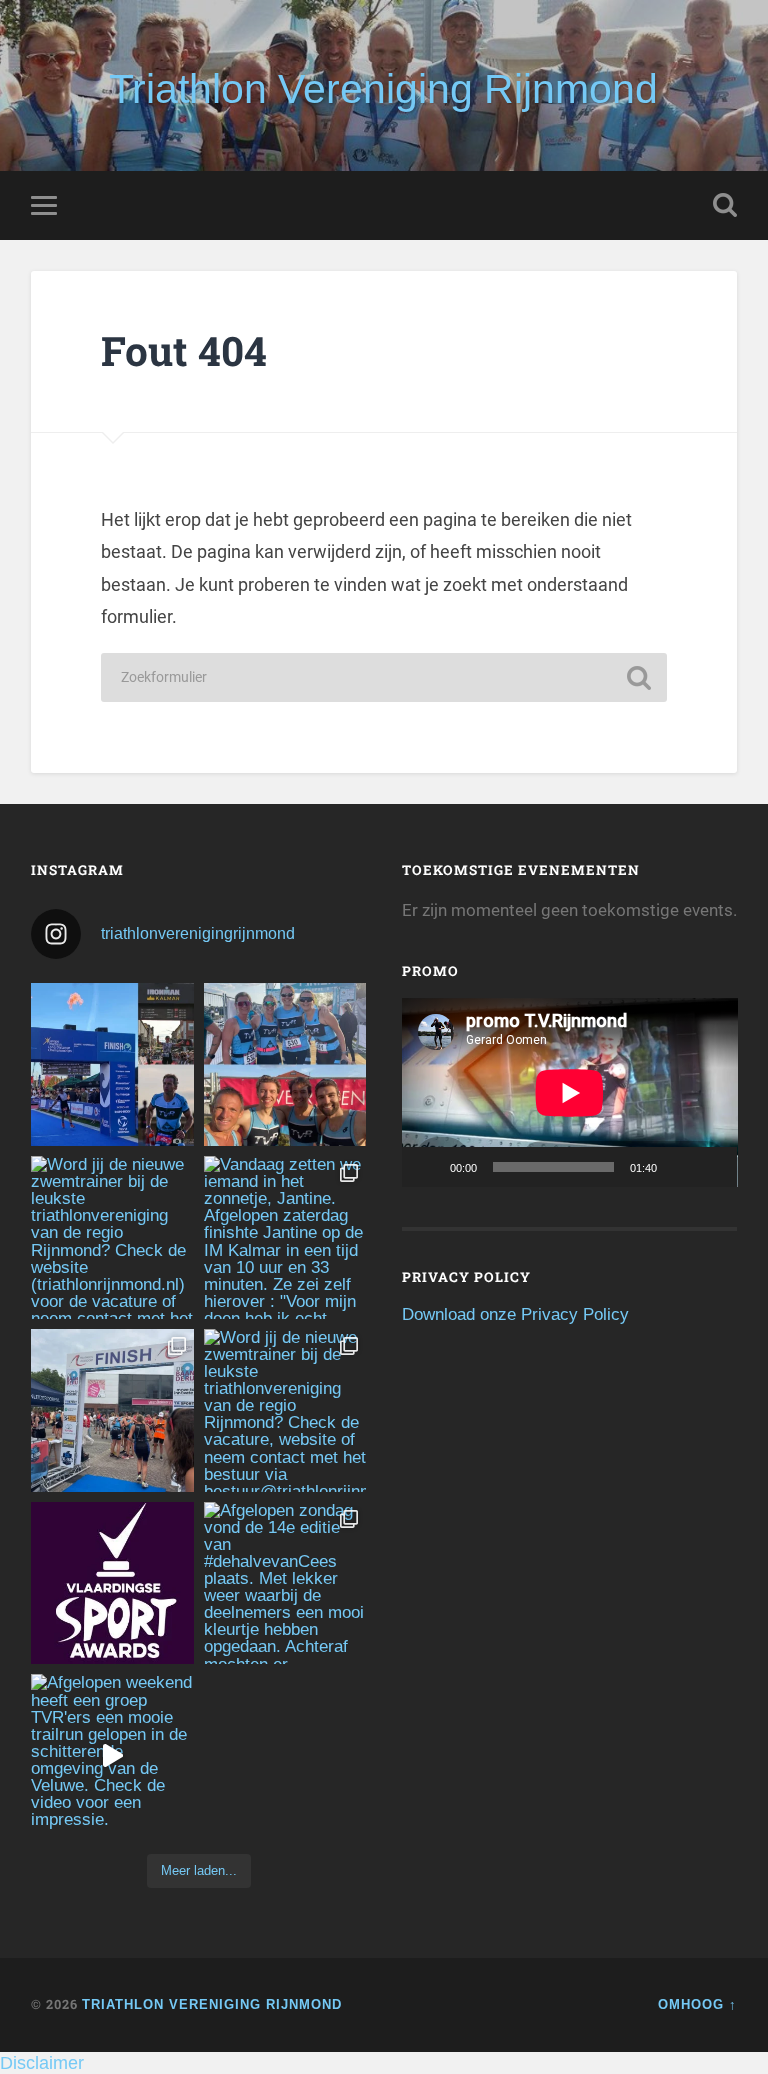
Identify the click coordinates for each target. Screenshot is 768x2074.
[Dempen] (679, 1167)
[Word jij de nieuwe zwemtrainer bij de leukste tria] (112, 1237)
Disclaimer (42, 2063)
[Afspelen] (428, 1167)
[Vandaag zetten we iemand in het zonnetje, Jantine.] (285, 1237)
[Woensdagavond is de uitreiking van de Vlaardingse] (112, 1583)
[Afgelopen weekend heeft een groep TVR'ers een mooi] (112, 1755)
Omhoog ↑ (697, 2004)
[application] (570, 1092)
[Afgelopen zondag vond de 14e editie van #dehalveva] (285, 1583)
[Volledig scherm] (711, 1167)
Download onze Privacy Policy (515, 1314)
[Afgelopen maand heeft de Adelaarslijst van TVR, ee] (112, 1064)
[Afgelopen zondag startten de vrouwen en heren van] (112, 1410)
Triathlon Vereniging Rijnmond (383, 89)
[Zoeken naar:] (383, 677)
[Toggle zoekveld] (725, 205)
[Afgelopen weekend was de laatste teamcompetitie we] (285, 1064)
